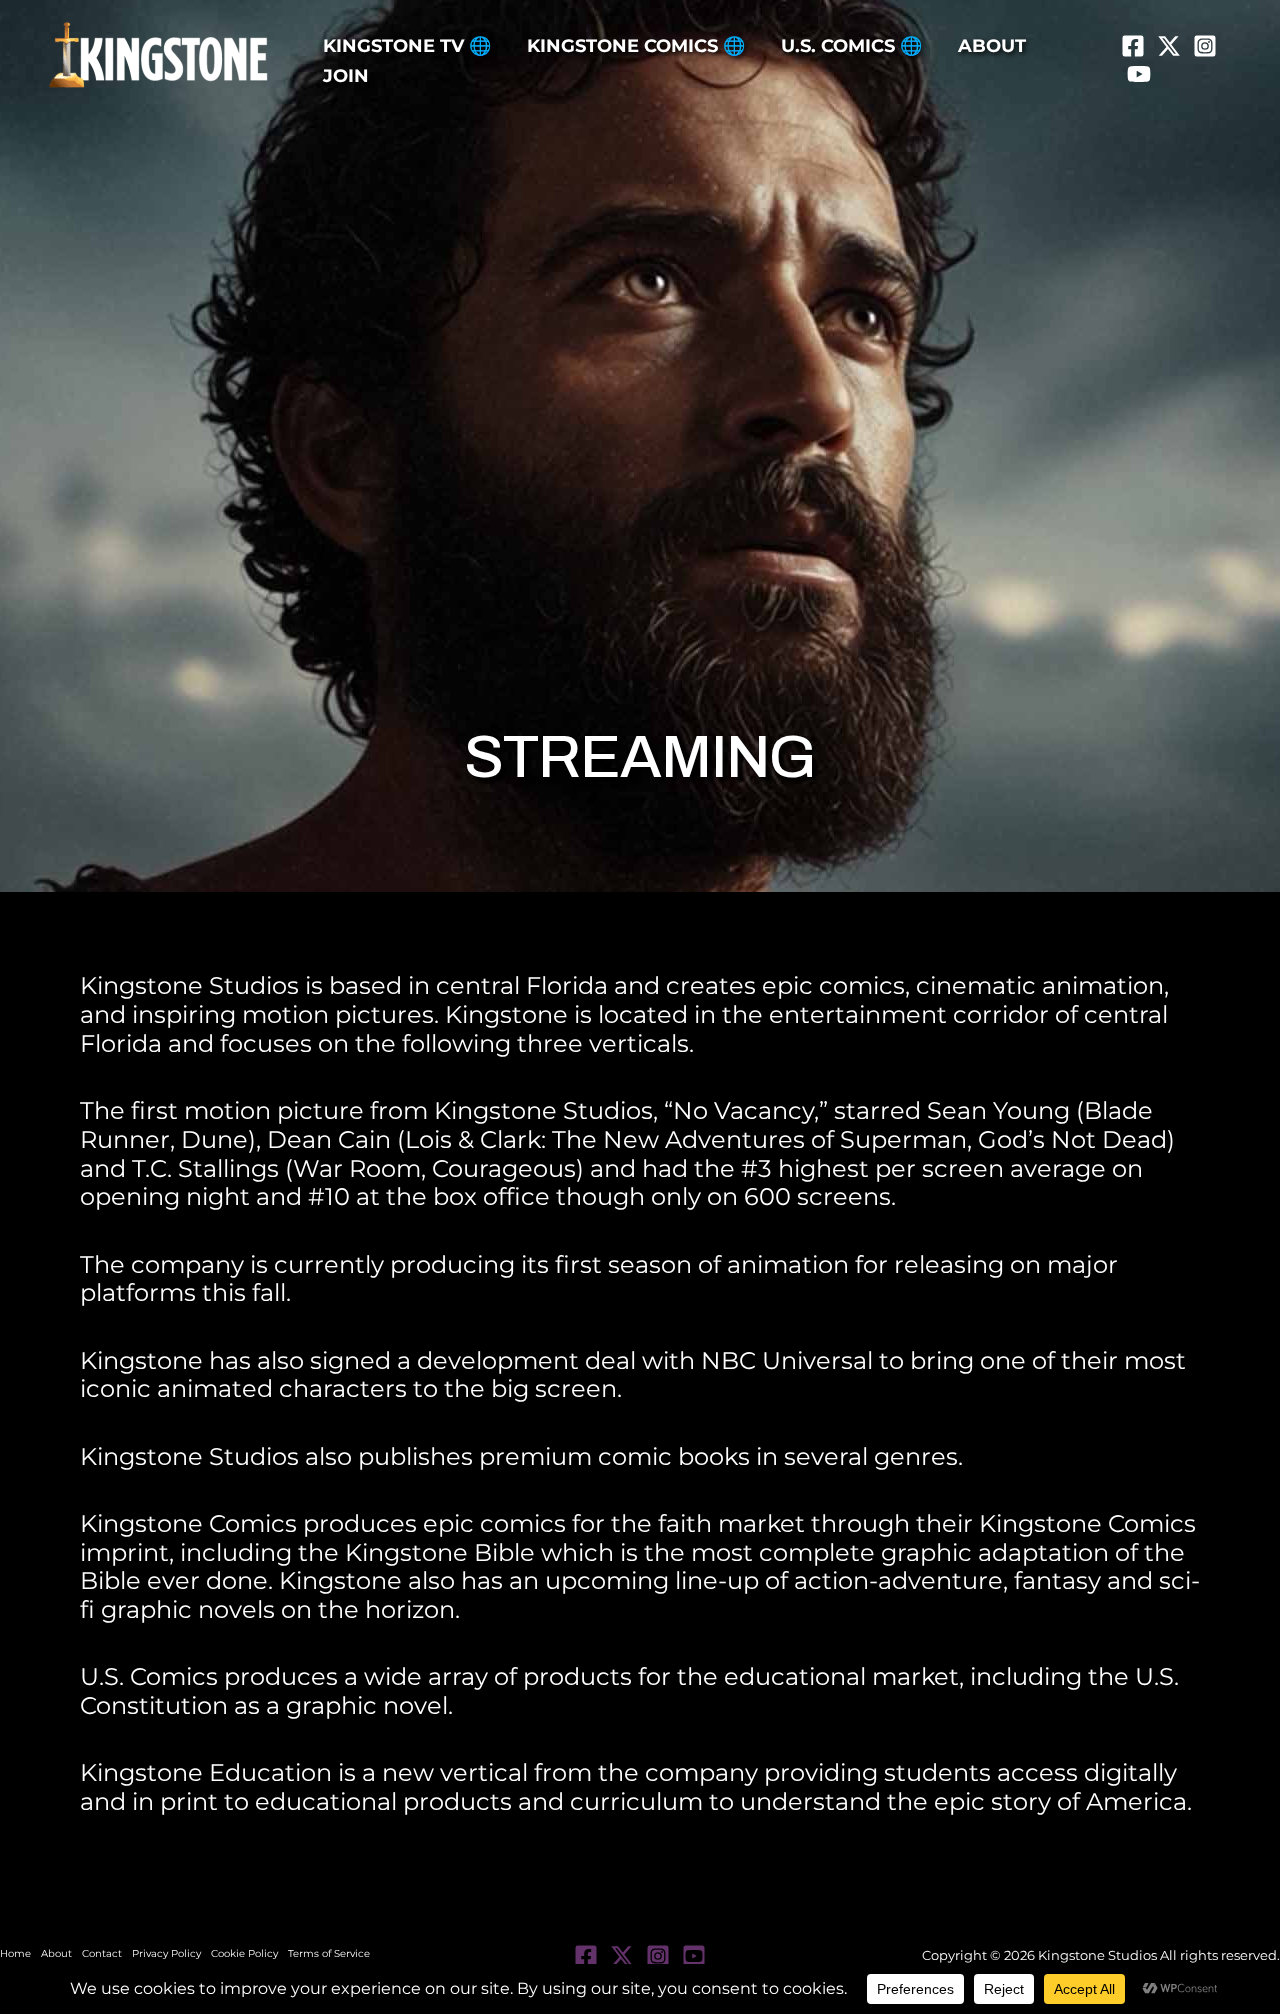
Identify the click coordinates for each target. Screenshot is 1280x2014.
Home (15, 1953)
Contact (102, 1953)
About (56, 1953)
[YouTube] (1139, 74)
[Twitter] (622, 1956)
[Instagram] (1205, 46)
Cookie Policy (244, 1953)
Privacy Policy (166, 1953)
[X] (1169, 46)
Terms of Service (329, 1953)
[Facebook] (1133, 46)
